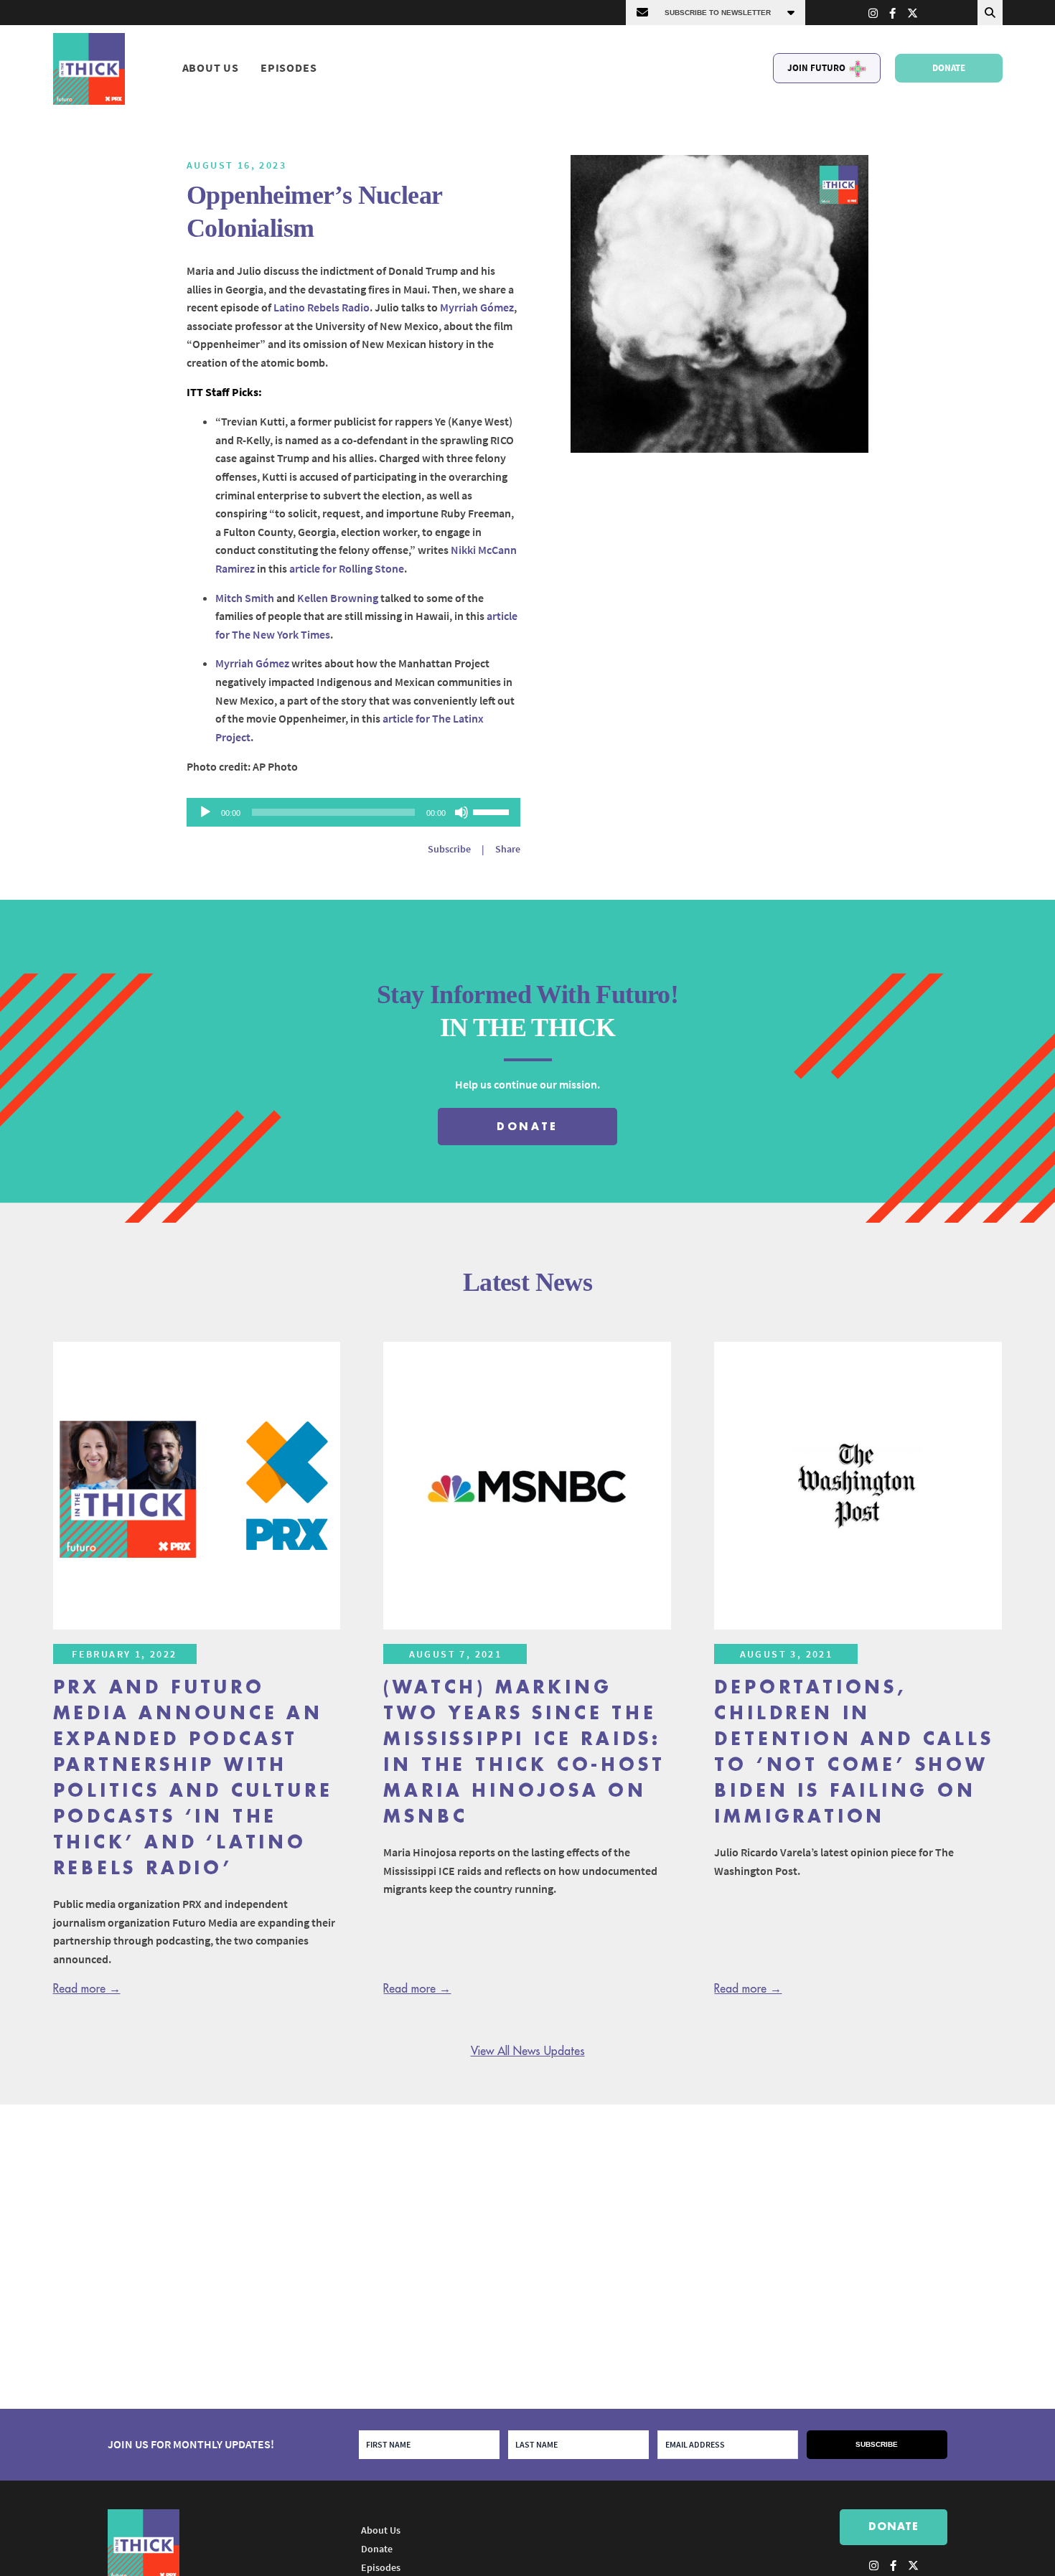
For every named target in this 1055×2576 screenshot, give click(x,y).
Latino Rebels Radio (322, 307)
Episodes (289, 68)
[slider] (493, 811)
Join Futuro (816, 68)
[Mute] (461, 812)
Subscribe (449, 849)
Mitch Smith (245, 598)
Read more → (87, 1989)
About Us (211, 68)
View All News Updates (528, 2051)
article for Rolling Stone (347, 568)
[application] (353, 812)
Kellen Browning (338, 598)
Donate (949, 68)
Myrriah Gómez (477, 307)
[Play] (205, 812)
